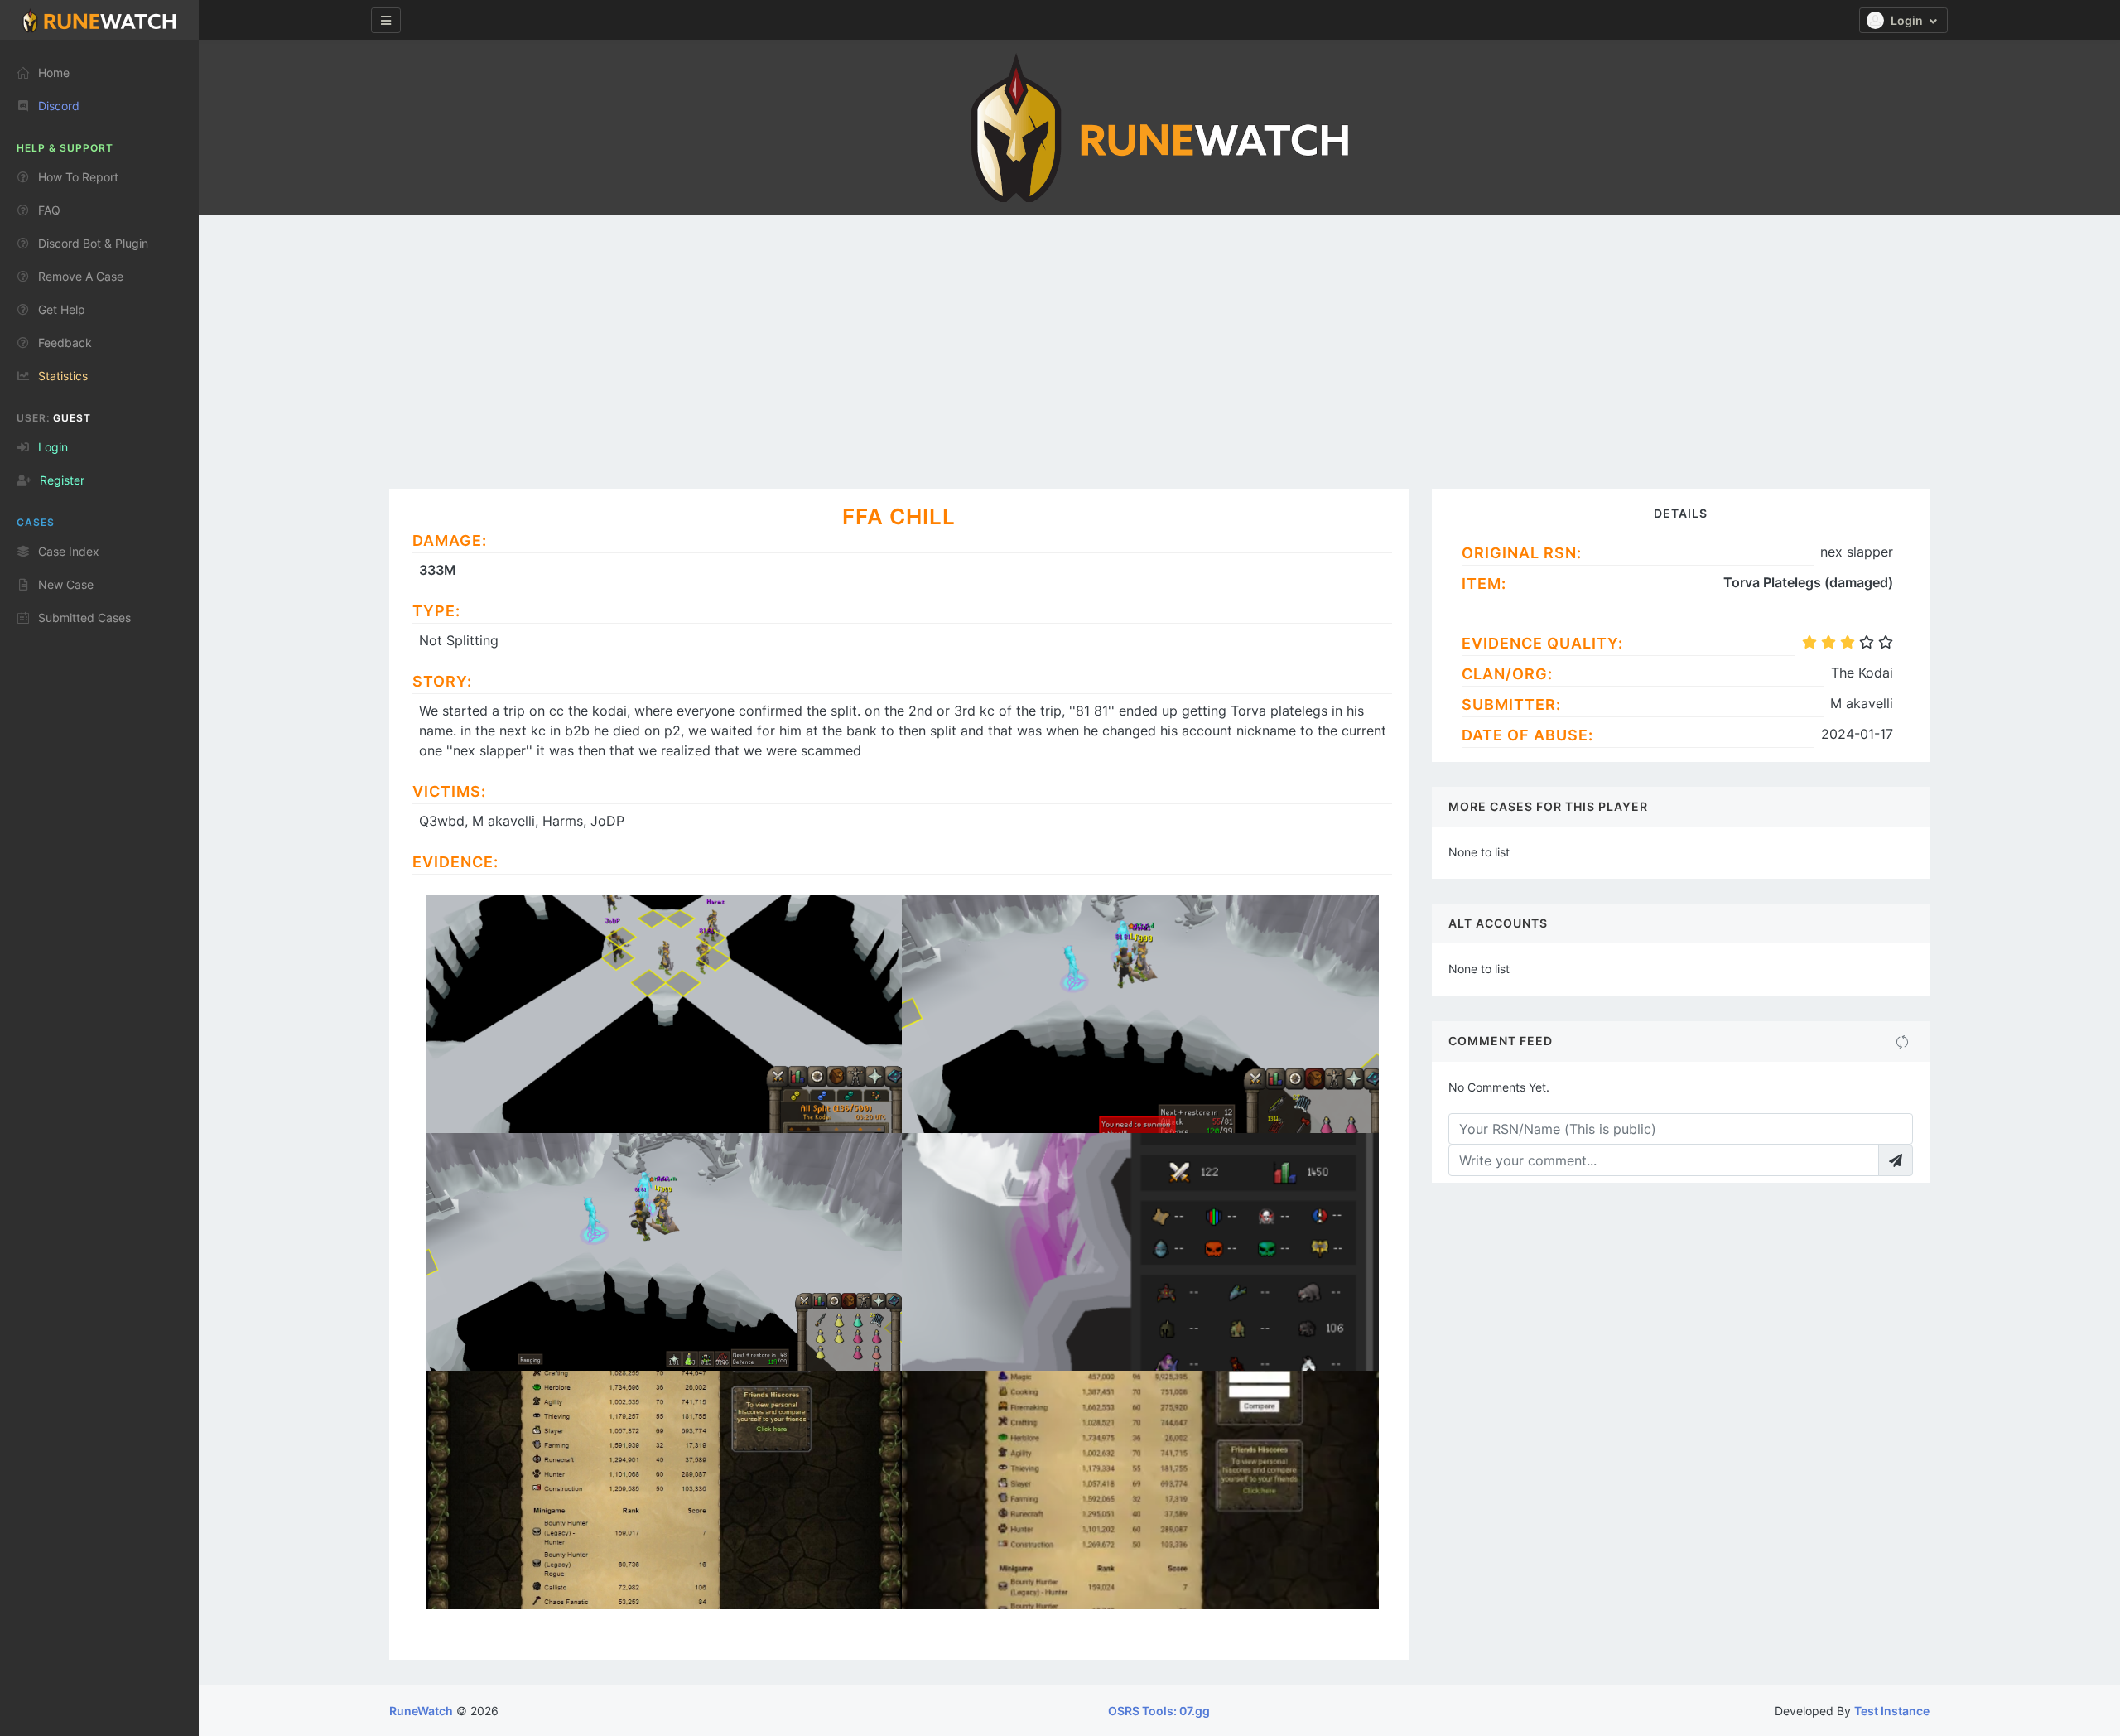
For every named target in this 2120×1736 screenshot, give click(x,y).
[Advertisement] (1159, 340)
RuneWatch (421, 1711)
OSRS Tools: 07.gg (1159, 1711)
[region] (99, 881)
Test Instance (1892, 1711)
